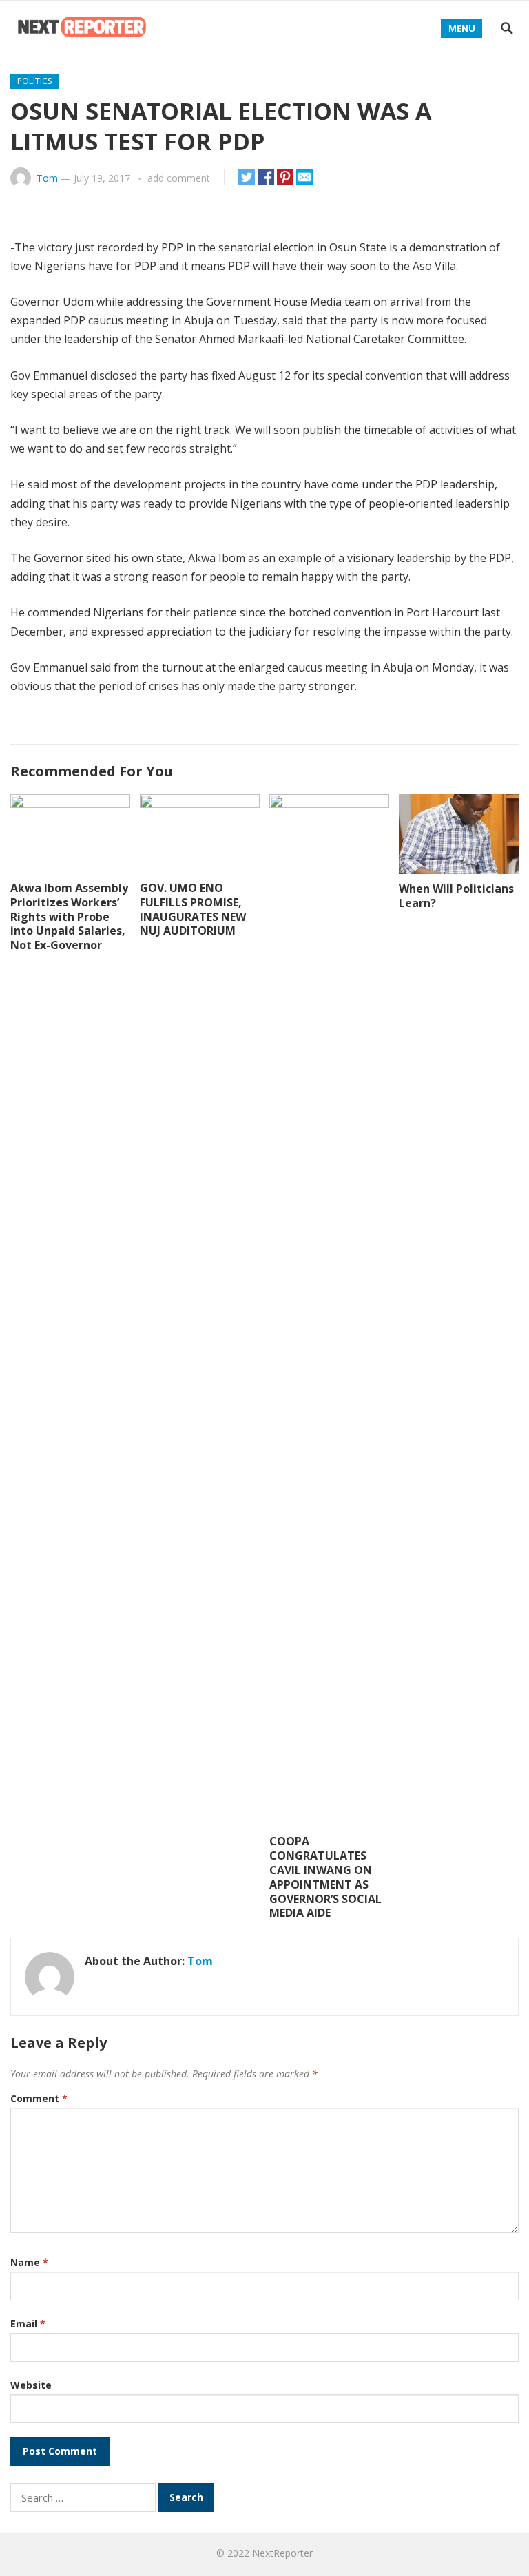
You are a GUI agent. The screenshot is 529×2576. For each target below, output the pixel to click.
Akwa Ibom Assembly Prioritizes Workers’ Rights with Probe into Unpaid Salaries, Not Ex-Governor (69, 916)
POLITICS (34, 81)
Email (28, 2324)
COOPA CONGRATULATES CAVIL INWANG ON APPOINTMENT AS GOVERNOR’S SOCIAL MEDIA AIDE (325, 1877)
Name (29, 2262)
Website (31, 2385)
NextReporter (282, 2553)
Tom (47, 178)
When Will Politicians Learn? (456, 896)
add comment (179, 178)
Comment (39, 2098)
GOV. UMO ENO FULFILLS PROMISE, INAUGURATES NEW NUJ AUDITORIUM (193, 909)
